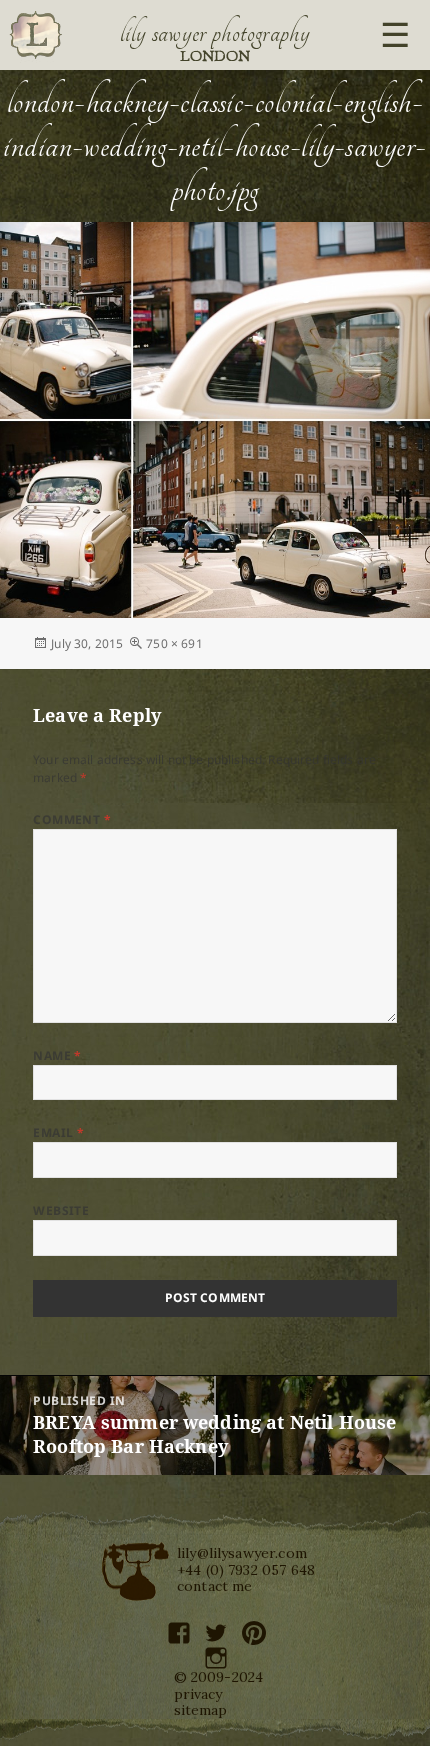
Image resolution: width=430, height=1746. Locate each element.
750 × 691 (174, 643)
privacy (198, 1694)
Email (58, 1132)
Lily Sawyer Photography (215, 33)
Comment (72, 819)
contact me (215, 1586)
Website (61, 1210)
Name (57, 1055)
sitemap (201, 1710)
